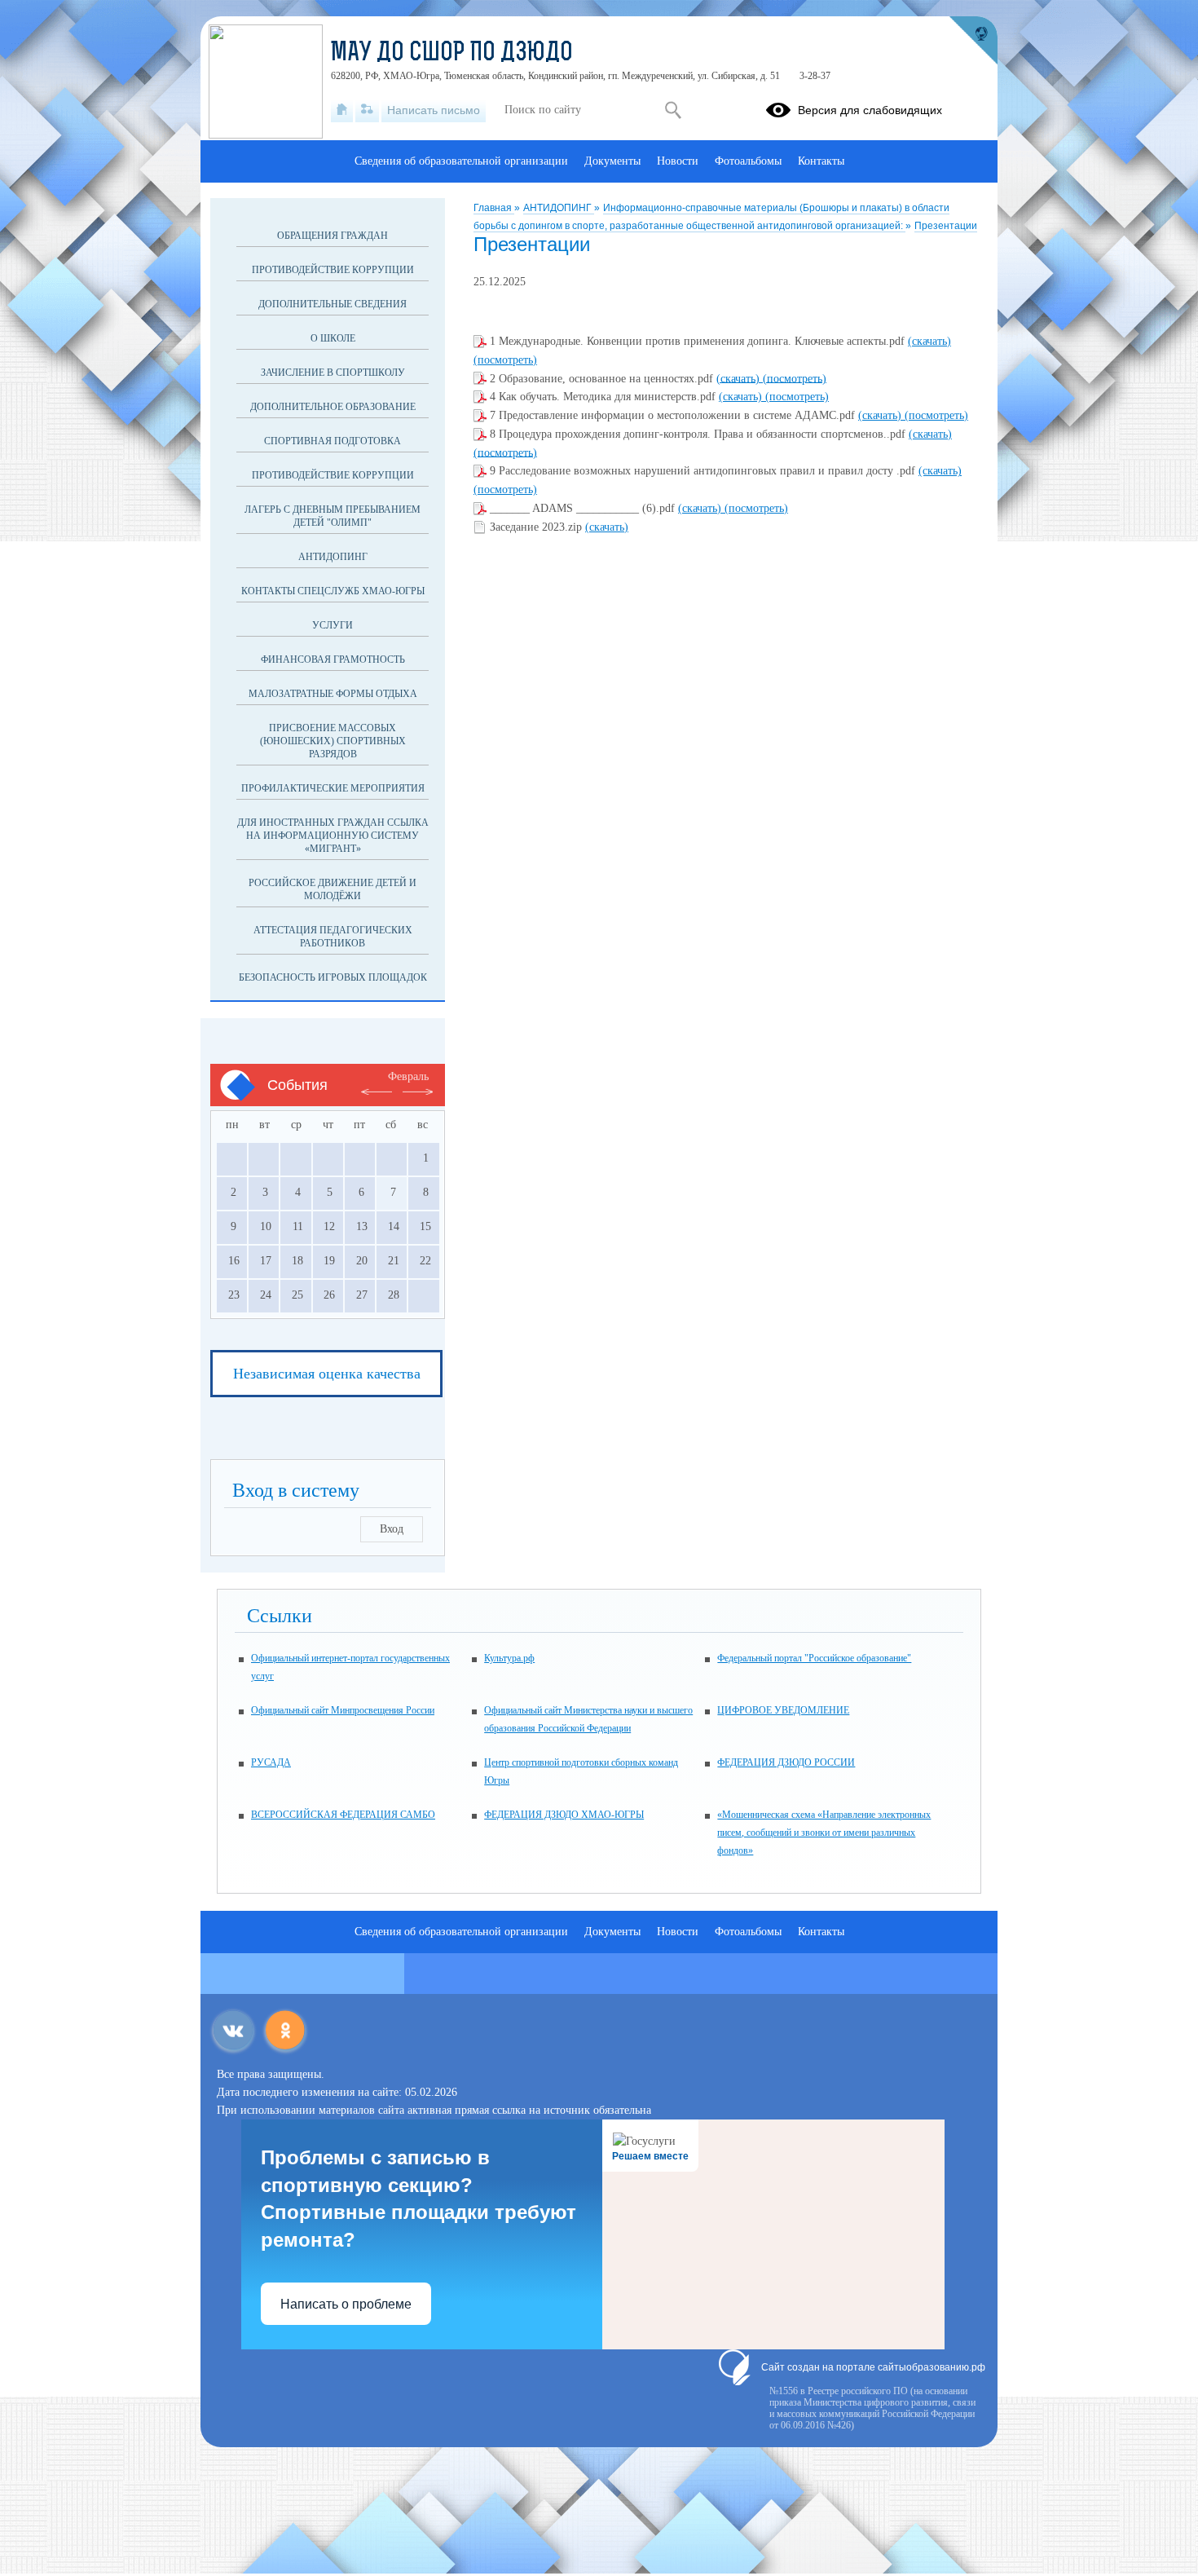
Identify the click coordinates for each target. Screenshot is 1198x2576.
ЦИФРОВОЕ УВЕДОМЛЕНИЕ (783, 1710)
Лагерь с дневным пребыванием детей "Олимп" (333, 516)
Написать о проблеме (346, 2304)
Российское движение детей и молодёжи (333, 889)
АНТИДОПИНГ (559, 208)
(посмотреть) (505, 360)
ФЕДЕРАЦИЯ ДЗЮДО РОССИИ (786, 1762)
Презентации (946, 226)
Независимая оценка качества (327, 1374)
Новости (678, 161)
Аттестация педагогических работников (333, 937)
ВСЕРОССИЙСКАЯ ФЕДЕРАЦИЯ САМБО (343, 1815)
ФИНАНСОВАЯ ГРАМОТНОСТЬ (333, 659)
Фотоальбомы (748, 161)
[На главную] (342, 110)
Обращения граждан (333, 236)
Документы (612, 161)
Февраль (408, 1076)
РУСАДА (271, 1762)
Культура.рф (509, 1658)
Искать (673, 110)
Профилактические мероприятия (333, 788)
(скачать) (929, 341)
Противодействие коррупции (333, 270)
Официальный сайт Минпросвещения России (343, 1710)
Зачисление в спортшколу (333, 373)
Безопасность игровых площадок (333, 977)
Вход (392, 1529)
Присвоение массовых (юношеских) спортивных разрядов (333, 741)
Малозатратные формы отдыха (333, 694)
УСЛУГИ (333, 625)
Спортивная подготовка (333, 441)
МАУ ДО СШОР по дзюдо (452, 54)
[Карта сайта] (367, 110)
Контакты (821, 161)
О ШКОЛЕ (333, 338)
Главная (494, 208)
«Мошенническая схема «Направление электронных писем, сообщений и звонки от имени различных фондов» (824, 1833)
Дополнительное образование (333, 407)
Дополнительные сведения (333, 304)
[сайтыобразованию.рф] (973, 41)
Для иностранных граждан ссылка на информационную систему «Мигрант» (333, 836)
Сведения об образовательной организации (461, 161)
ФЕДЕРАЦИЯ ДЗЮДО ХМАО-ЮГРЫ (564, 1815)
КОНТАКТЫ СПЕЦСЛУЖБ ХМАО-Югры (333, 591)
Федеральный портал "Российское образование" (814, 1658)
